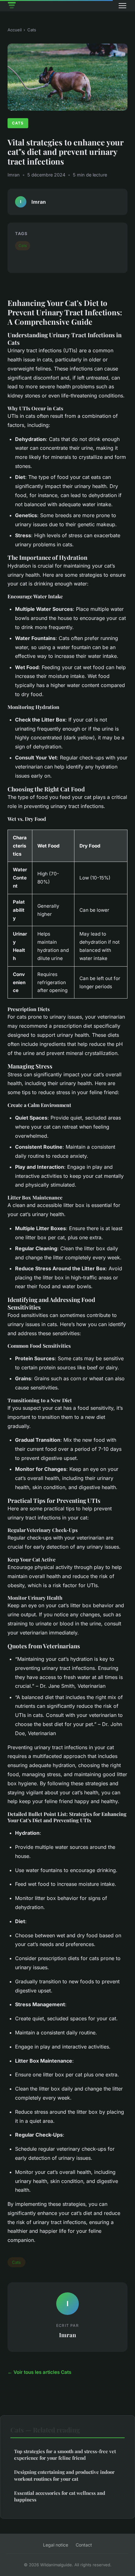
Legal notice (56, 2545)
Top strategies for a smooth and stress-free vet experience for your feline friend (65, 2455)
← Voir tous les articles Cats (39, 2372)
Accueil (15, 30)
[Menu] (122, 6)
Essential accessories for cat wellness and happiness (60, 2496)
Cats (32, 30)
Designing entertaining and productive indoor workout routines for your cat (64, 2475)
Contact (84, 2545)
